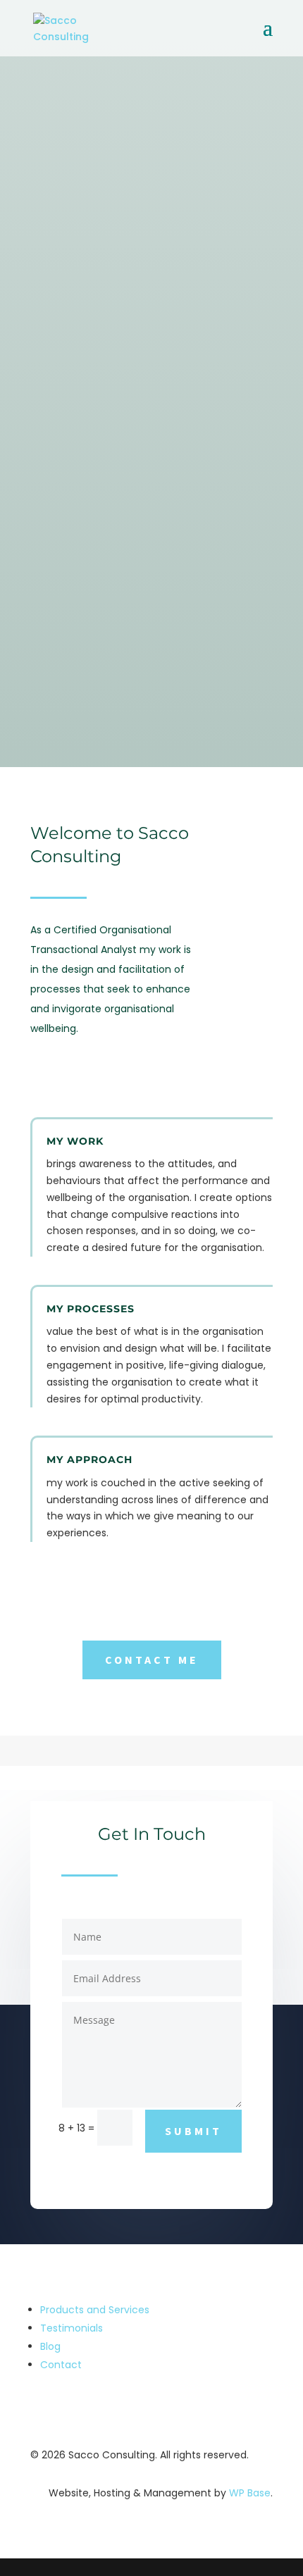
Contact (61, 2365)
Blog (50, 2346)
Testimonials (72, 2328)
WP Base (250, 2493)
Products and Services (95, 2310)
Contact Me (152, 1660)
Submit (193, 2131)
